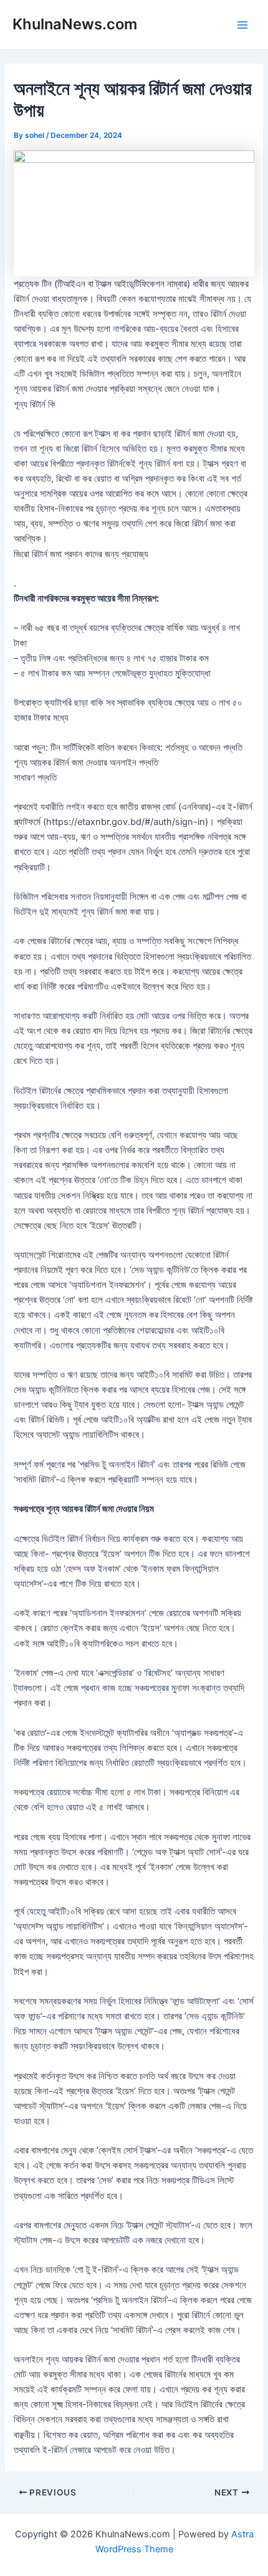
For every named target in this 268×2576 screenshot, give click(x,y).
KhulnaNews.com (75, 24)
